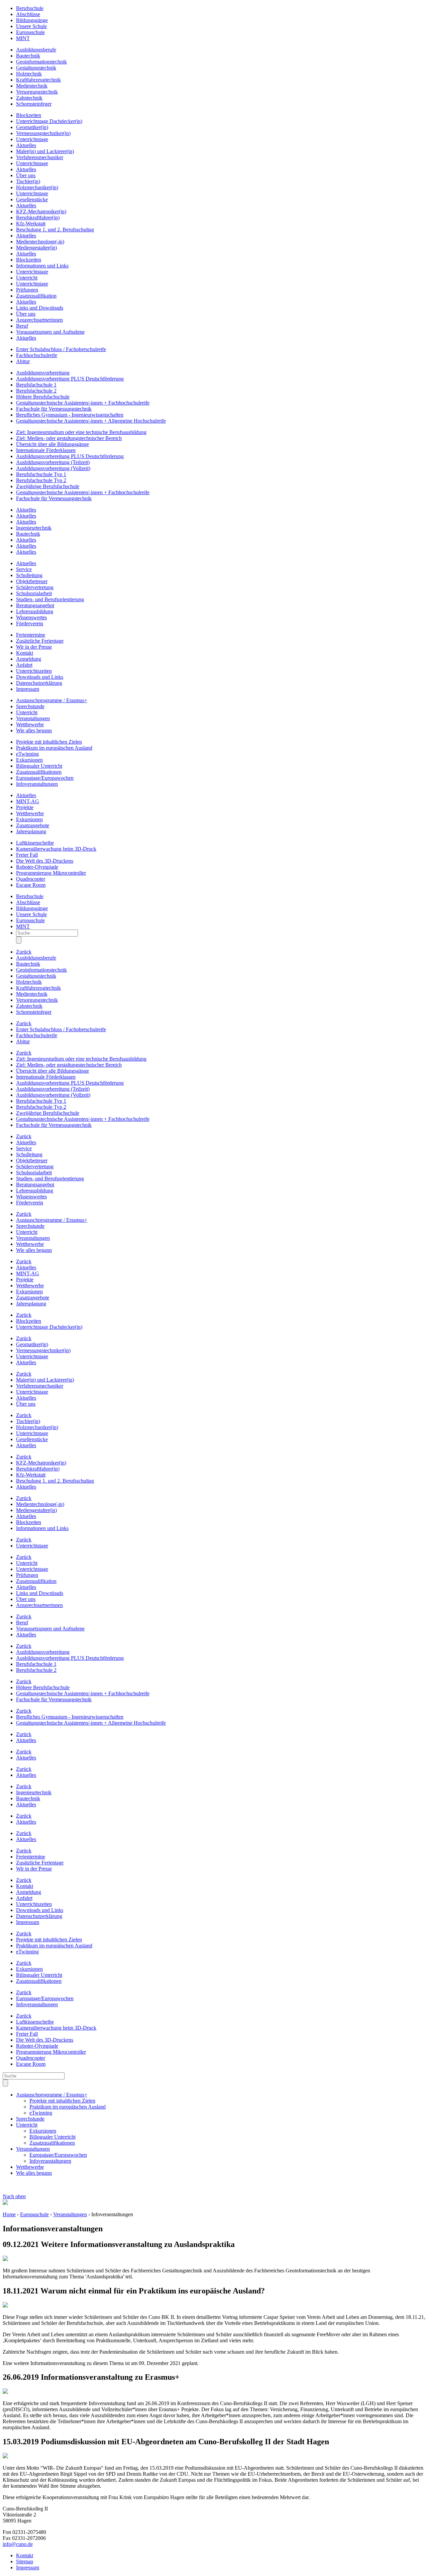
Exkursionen (29, 760)
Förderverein (30, 623)
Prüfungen (27, 290)
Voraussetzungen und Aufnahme (50, 332)
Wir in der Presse (34, 647)
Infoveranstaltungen (37, 784)
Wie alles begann (34, 730)
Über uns (26, 175)
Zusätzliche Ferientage (40, 641)
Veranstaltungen (33, 718)
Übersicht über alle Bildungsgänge (52, 444)
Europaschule (30, 32)
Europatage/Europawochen (45, 778)
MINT (23, 38)
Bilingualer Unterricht (39, 766)
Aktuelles (26, 145)
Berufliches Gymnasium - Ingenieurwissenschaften (70, 415)
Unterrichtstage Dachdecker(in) (49, 121)
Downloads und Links (40, 677)
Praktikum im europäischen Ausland (54, 748)
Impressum (28, 689)
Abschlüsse (28, 14)
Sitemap (25, 2561)
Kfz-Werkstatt (31, 224)
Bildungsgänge (32, 20)
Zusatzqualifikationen (39, 772)
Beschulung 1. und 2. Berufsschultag (55, 230)
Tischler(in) (28, 181)
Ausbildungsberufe (36, 50)
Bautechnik (28, 56)
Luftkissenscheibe (35, 843)
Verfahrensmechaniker (40, 157)
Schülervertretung (35, 587)
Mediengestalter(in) (36, 248)
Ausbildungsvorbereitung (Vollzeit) (53, 468)
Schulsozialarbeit (34, 593)
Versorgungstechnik (37, 92)
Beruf (22, 326)
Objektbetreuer (32, 581)
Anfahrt (24, 665)
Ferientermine (31, 635)
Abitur (23, 361)
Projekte (25, 807)
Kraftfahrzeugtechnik (38, 80)
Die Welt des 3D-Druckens (45, 861)
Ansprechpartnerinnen (39, 320)
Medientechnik (32, 86)
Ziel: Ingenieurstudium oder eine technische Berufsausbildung (81, 432)
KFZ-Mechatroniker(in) (41, 211)
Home (9, 2214)
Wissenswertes (31, 617)
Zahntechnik (29, 98)
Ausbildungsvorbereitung (43, 373)
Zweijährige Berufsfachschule (48, 486)
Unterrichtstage (32, 139)
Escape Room (31, 885)
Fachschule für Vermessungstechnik (54, 409)
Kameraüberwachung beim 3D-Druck (56, 849)
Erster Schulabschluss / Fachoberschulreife (61, 349)
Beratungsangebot (35, 605)
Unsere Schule (31, 26)
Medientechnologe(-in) (40, 242)
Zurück (24, 952)
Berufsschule (30, 8)
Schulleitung (29, 575)
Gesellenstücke (32, 199)
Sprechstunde (30, 706)
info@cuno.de (18, 2544)
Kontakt (25, 653)
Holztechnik (29, 74)
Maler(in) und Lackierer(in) (45, 151)
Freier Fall (27, 855)
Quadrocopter (31, 879)
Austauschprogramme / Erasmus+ (52, 700)
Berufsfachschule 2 (36, 391)
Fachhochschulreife (37, 355)
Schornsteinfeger (34, 104)
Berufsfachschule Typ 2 (41, 480)
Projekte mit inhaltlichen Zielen (49, 742)
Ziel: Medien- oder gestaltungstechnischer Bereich (69, 438)
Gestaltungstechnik (36, 68)
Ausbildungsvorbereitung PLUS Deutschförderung (70, 379)
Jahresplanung (31, 831)
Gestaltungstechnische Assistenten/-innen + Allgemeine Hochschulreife (91, 421)
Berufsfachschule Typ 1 (41, 474)
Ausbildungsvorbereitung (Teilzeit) (53, 462)
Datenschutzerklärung (39, 683)
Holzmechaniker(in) (37, 187)
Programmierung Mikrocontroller (51, 873)
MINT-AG (28, 801)
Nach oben (14, 2196)
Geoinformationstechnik (41, 62)
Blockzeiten (29, 115)
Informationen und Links (42, 266)
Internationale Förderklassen (46, 450)
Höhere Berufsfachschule (43, 397)
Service (24, 569)
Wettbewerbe (30, 724)
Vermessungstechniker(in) (43, 133)
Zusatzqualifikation (36, 296)
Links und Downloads (40, 308)
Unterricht (27, 278)
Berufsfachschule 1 (36, 385)
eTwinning (27, 754)
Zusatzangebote (33, 825)
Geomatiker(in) (32, 127)
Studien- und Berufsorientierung (50, 599)
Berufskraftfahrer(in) (38, 218)
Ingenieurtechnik (34, 528)
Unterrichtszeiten (34, 671)
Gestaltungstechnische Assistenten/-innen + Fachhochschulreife (83, 403)
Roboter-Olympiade (37, 867)
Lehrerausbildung (35, 611)
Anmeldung (29, 659)
